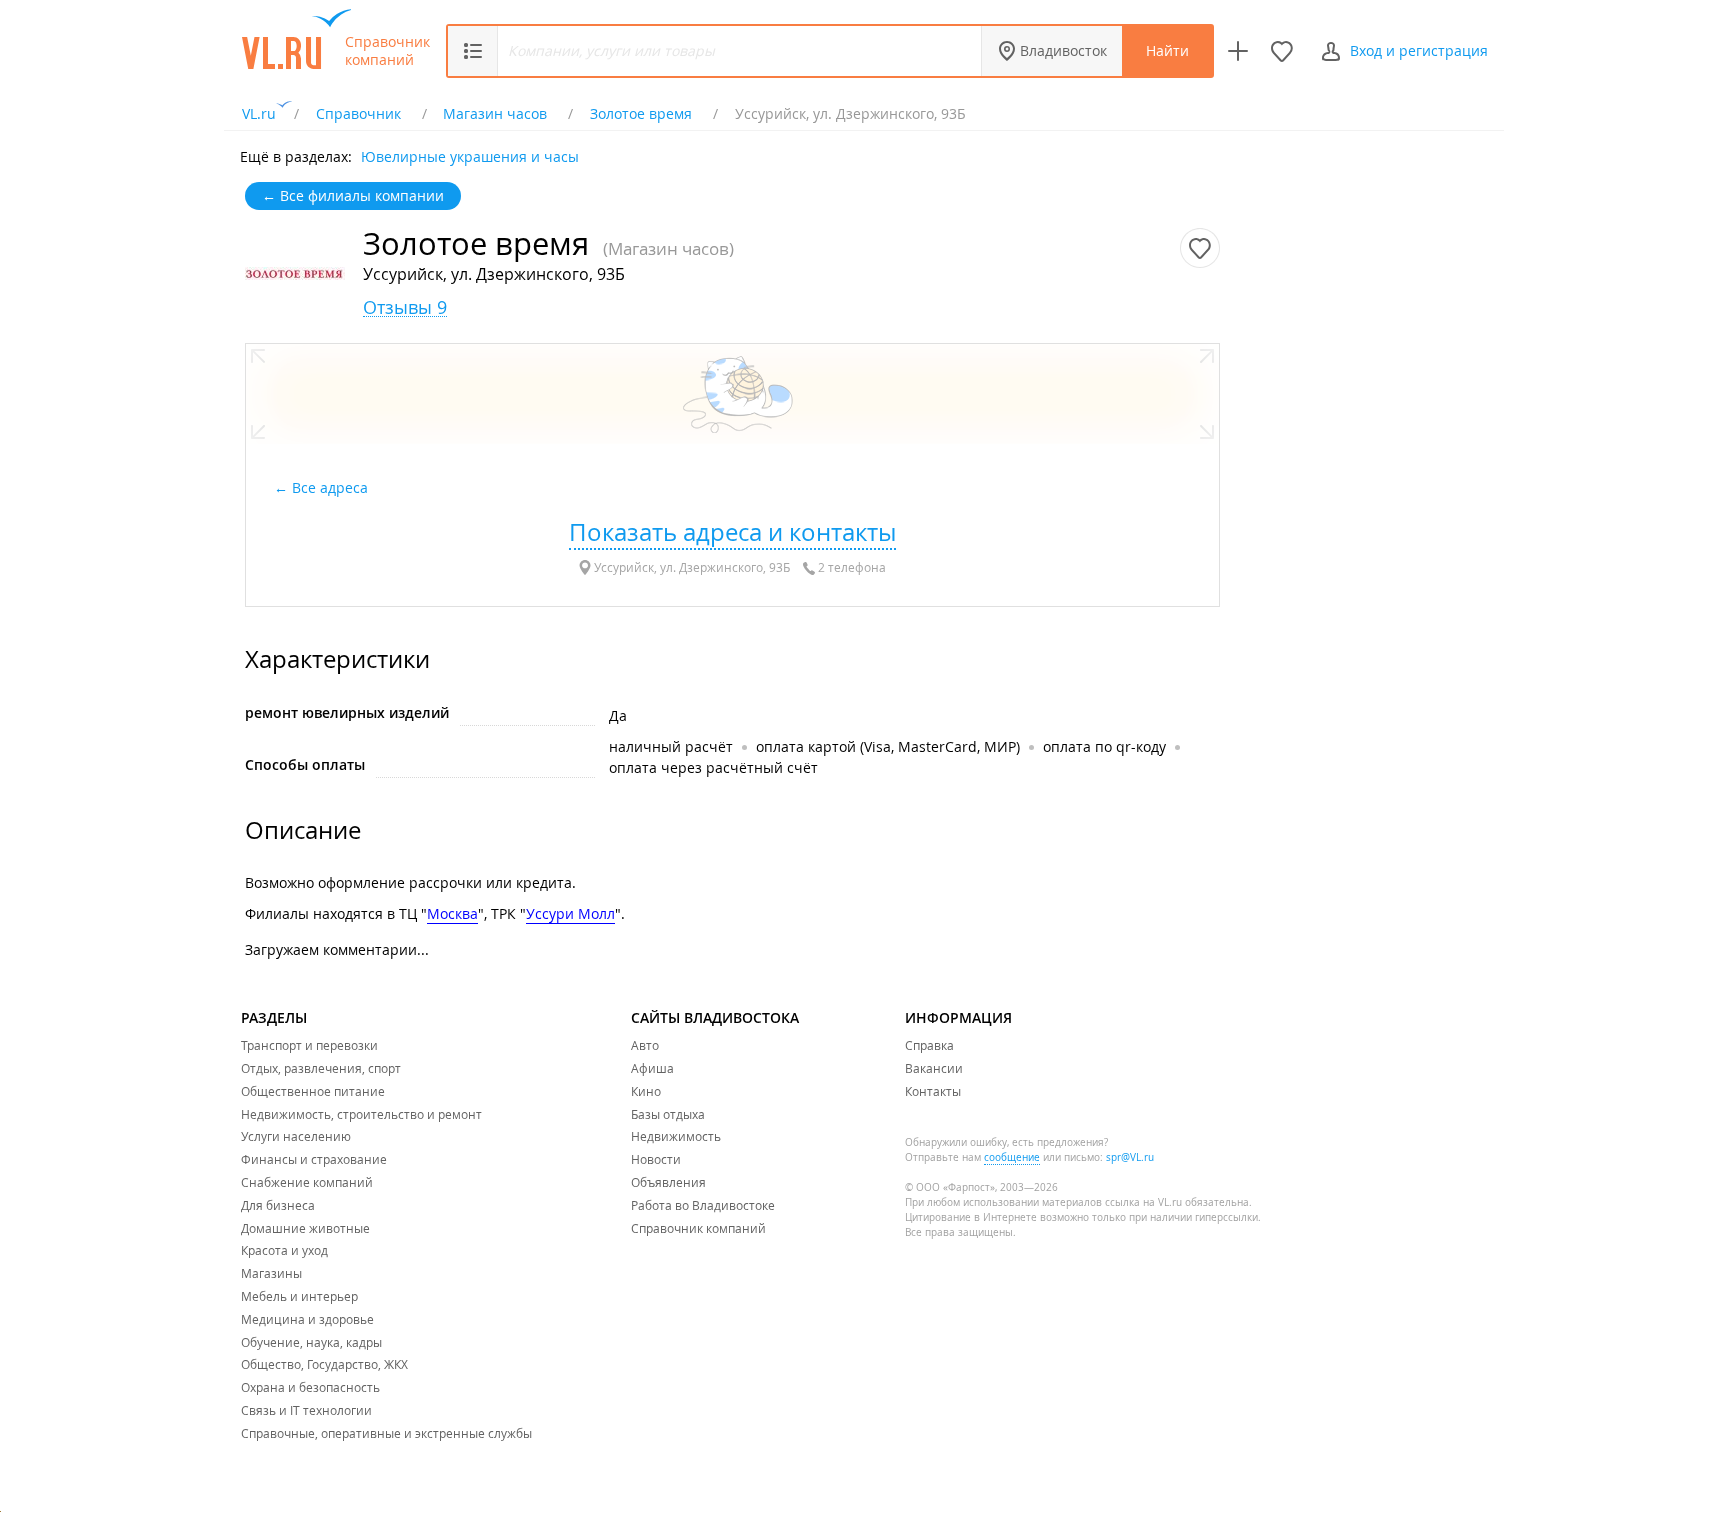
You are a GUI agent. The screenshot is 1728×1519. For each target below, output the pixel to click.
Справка (929, 1045)
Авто (645, 1045)
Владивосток (1063, 50)
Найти (1167, 50)
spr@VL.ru (1130, 1157)
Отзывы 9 (405, 307)
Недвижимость (676, 1136)
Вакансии (934, 1068)
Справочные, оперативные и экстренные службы (386, 1433)
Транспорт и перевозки (309, 1045)
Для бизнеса (278, 1205)
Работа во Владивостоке (703, 1205)
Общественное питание (313, 1091)
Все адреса (332, 487)
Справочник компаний (387, 51)
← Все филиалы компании (353, 195)
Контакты (933, 1091)
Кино (646, 1091)
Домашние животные (305, 1228)
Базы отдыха (668, 1114)
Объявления (668, 1182)
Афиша (652, 1068)
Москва (452, 913)
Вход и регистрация (1419, 50)
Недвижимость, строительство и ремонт (361, 1114)
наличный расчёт (671, 746)
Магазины (271, 1273)
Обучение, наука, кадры (311, 1342)
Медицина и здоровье (307, 1319)
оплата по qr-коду (1104, 746)
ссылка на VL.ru (1143, 1202)
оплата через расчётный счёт (713, 767)
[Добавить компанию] (1238, 51)
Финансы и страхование (314, 1159)
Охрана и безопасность (310, 1387)
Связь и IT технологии (306, 1410)
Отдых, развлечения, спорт (321, 1068)
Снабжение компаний (307, 1182)
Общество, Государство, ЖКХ (324, 1364)
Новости (656, 1159)
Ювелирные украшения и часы (470, 155)
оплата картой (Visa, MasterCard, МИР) (888, 746)
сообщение (1012, 1157)
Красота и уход (284, 1250)
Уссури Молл (570, 913)
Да (618, 715)
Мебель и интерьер (299, 1296)
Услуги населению (296, 1136)
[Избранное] (1282, 51)
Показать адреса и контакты (732, 532)
